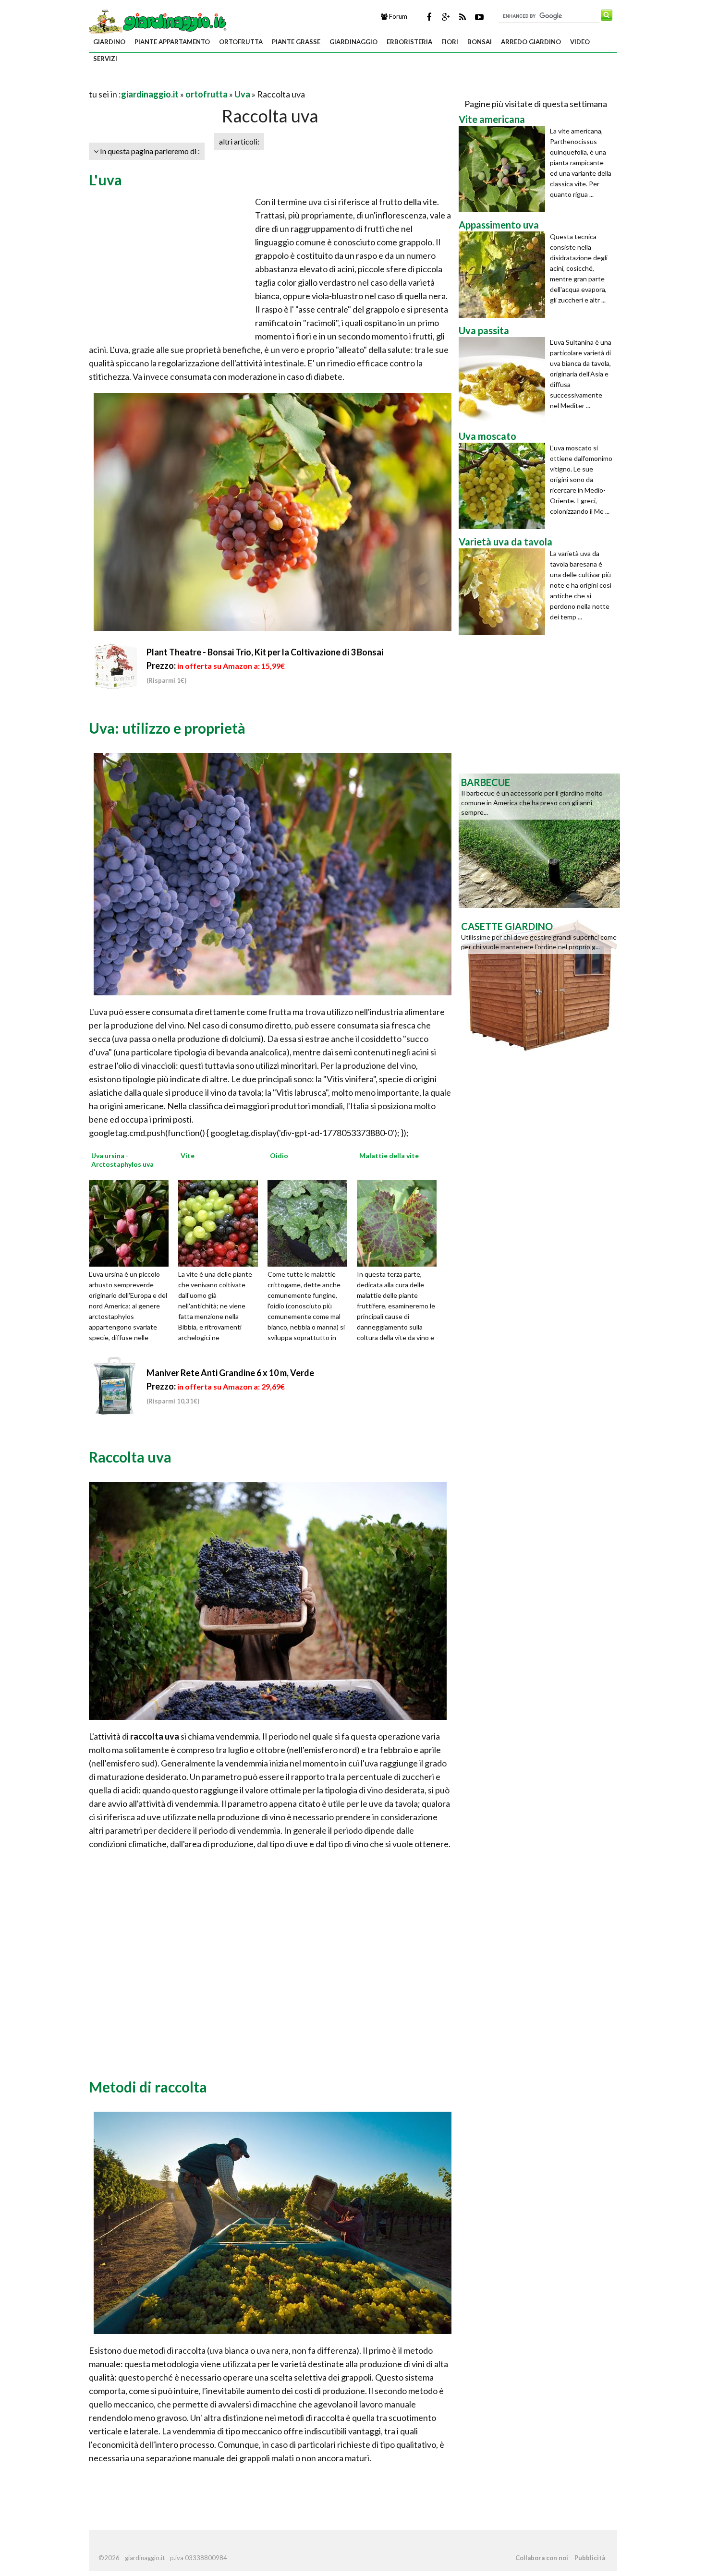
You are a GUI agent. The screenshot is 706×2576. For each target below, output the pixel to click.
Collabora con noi (542, 2558)
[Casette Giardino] (539, 984)
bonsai (480, 42)
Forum (397, 16)
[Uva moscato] (504, 486)
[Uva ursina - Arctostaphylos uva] (132, 1222)
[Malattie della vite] (400, 1222)
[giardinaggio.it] (159, 21)
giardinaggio (353, 42)
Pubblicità (590, 2558)
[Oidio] (311, 1222)
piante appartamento (172, 42)
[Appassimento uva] (504, 275)
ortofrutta (241, 42)
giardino (109, 42)
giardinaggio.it (150, 94)
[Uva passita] (504, 380)
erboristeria (409, 42)
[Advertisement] (201, 82)
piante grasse (296, 42)
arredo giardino (531, 42)
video (580, 42)
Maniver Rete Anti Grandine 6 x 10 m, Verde (230, 1373)
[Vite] (221, 1222)
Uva (242, 94)
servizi (105, 59)
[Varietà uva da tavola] (504, 592)
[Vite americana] (504, 169)
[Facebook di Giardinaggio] (429, 17)
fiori (450, 42)
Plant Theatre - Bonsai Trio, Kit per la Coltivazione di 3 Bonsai (265, 652)
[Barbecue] (539, 840)
